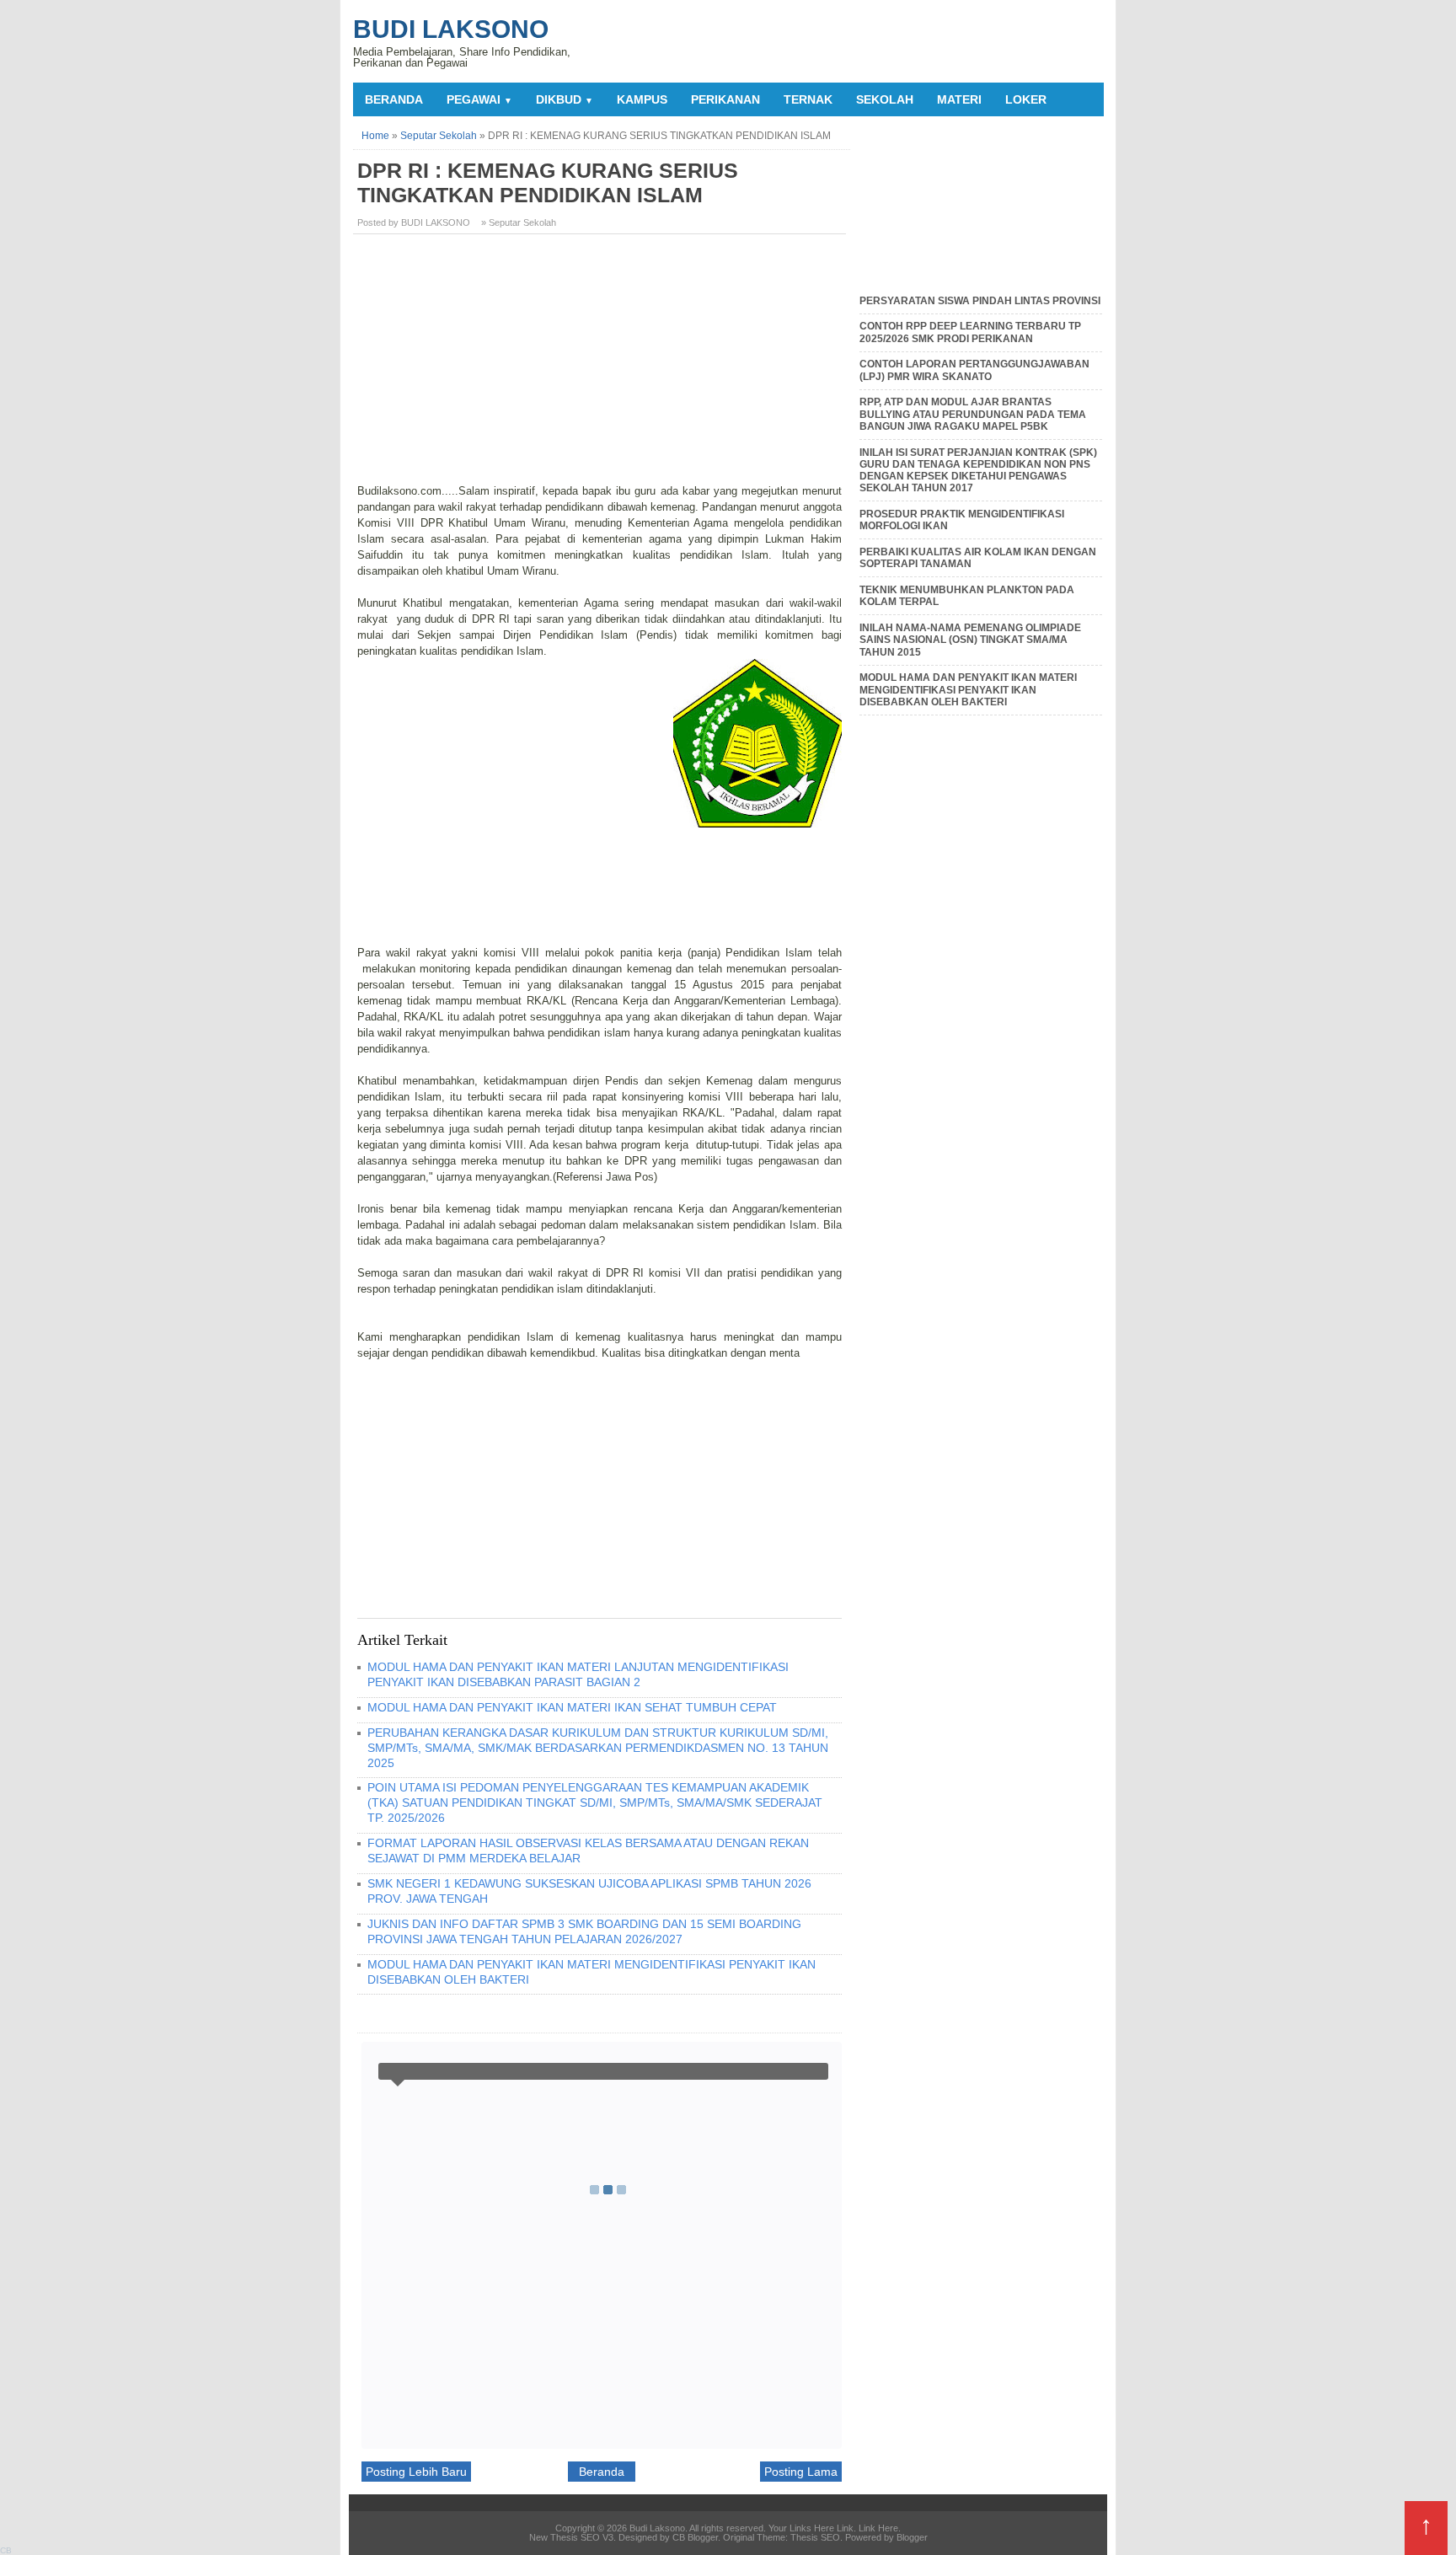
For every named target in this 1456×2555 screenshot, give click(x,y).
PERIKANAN (725, 99)
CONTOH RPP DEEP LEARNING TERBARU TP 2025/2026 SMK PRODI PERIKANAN (970, 332)
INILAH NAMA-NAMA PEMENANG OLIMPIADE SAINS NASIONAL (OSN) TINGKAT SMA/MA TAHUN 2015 (970, 640)
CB (6, 2550)
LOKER (1026, 99)
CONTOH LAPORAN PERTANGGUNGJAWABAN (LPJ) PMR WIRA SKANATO (974, 370)
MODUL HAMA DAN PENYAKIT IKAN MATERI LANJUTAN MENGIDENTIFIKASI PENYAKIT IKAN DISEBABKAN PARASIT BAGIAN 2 (578, 1674)
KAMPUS (642, 99)
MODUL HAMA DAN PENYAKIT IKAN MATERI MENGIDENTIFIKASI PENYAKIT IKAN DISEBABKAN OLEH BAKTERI (968, 690)
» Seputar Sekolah (519, 222)
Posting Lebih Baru (416, 2472)
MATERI (959, 99)
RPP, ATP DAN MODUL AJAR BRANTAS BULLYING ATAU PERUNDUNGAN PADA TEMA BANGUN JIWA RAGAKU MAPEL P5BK (973, 414)
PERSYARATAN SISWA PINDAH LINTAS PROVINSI (980, 301)
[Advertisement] (602, 365)
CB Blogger (695, 2537)
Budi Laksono (451, 29)
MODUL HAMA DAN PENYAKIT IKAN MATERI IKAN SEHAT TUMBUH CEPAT (572, 1707)
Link (845, 2528)
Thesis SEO (815, 2537)
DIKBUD (565, 99)
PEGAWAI (479, 99)
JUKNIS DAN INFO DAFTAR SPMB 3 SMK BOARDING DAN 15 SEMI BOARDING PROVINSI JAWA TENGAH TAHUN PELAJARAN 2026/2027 (584, 1931)
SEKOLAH (885, 99)
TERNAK (808, 99)
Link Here (878, 2528)
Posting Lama (801, 2472)
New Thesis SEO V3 (571, 2537)
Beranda (394, 99)
